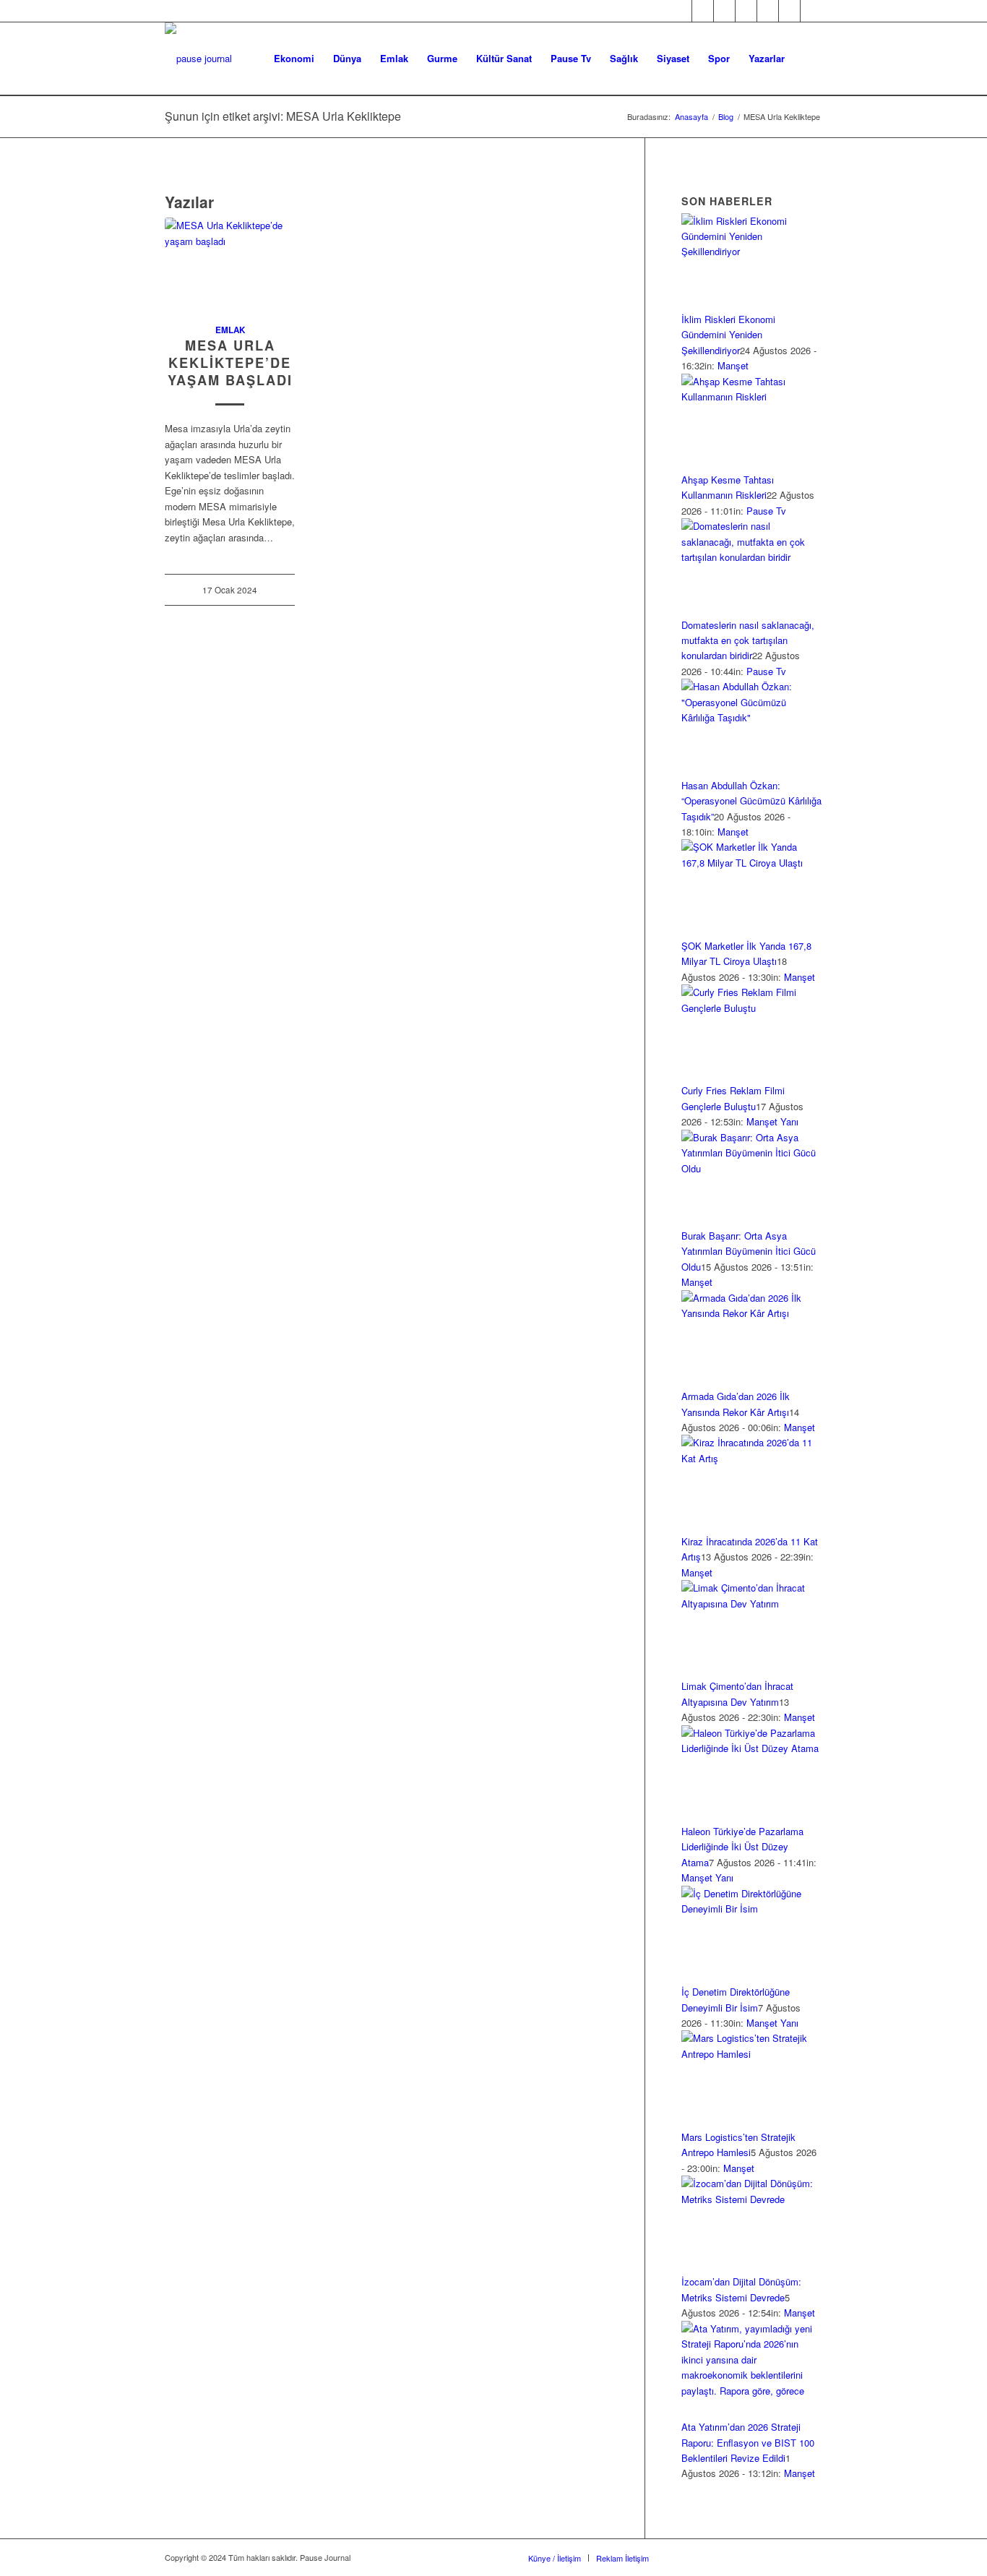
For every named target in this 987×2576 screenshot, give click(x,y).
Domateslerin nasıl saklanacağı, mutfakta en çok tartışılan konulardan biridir (748, 640)
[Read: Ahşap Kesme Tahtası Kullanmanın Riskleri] (752, 396)
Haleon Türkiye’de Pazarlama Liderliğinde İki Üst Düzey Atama (742, 1847)
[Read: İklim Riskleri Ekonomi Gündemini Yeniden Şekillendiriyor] (752, 251)
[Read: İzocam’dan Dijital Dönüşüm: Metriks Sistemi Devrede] (752, 2199)
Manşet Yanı (772, 1121)
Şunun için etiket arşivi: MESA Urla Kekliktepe (283, 116)
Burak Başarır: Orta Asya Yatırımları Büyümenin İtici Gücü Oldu (749, 1251)
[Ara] (808, 59)
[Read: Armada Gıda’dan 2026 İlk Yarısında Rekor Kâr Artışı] (752, 1313)
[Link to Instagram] (724, 11)
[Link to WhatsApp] (789, 11)
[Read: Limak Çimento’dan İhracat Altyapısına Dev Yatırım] (752, 1603)
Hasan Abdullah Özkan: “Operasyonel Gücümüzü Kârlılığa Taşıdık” (751, 801)
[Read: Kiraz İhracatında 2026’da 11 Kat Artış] (752, 1458)
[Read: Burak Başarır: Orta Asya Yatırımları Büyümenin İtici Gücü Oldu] (752, 1168)
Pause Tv (766, 511)
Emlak (230, 330)
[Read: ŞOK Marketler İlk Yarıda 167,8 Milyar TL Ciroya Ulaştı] (752, 863)
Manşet (733, 365)
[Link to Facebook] (681, 11)
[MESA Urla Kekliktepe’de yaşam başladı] (230, 262)
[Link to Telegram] (811, 11)
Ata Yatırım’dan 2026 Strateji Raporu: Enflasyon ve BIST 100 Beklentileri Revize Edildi (748, 2442)
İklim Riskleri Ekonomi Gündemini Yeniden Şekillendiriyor (728, 335)
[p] (198, 59)
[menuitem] (294, 59)
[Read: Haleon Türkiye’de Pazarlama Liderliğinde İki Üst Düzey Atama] (752, 1748)
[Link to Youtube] (768, 11)
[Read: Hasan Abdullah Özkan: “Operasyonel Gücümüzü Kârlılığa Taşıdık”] (752, 717)
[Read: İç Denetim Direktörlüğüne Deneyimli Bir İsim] (752, 1909)
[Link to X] (703, 11)
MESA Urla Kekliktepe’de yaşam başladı (230, 362)
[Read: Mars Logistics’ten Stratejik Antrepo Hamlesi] (752, 2054)
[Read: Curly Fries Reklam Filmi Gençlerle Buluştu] (752, 1008)
